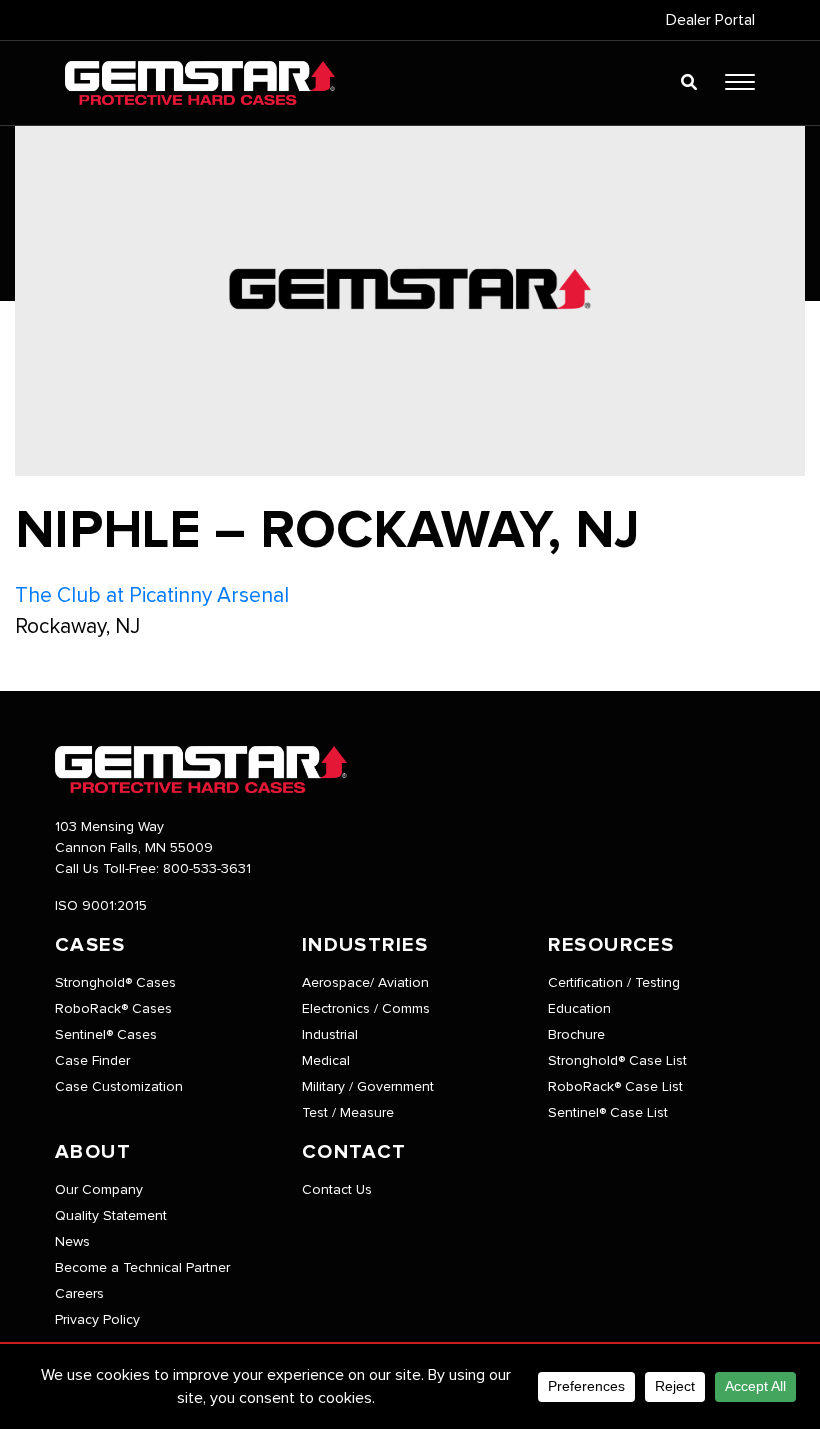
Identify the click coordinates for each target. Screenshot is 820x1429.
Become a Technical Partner (142, 1268)
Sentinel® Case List (608, 1113)
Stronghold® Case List (617, 1061)
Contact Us (337, 1190)
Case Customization (119, 1087)
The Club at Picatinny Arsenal (152, 595)
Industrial (330, 1035)
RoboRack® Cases (113, 1009)
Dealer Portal (710, 20)
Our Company (99, 1190)
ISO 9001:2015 (101, 906)
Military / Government (368, 1087)
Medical (326, 1061)
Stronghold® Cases (115, 983)
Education (579, 1009)
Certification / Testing (614, 983)
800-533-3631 (207, 869)
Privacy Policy (97, 1320)
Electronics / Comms (366, 1009)
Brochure (576, 1035)
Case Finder (92, 1061)
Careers (79, 1294)
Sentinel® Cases (106, 1035)
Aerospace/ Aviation (365, 983)
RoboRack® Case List (615, 1087)
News (72, 1242)
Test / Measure (348, 1113)
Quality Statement (111, 1216)
